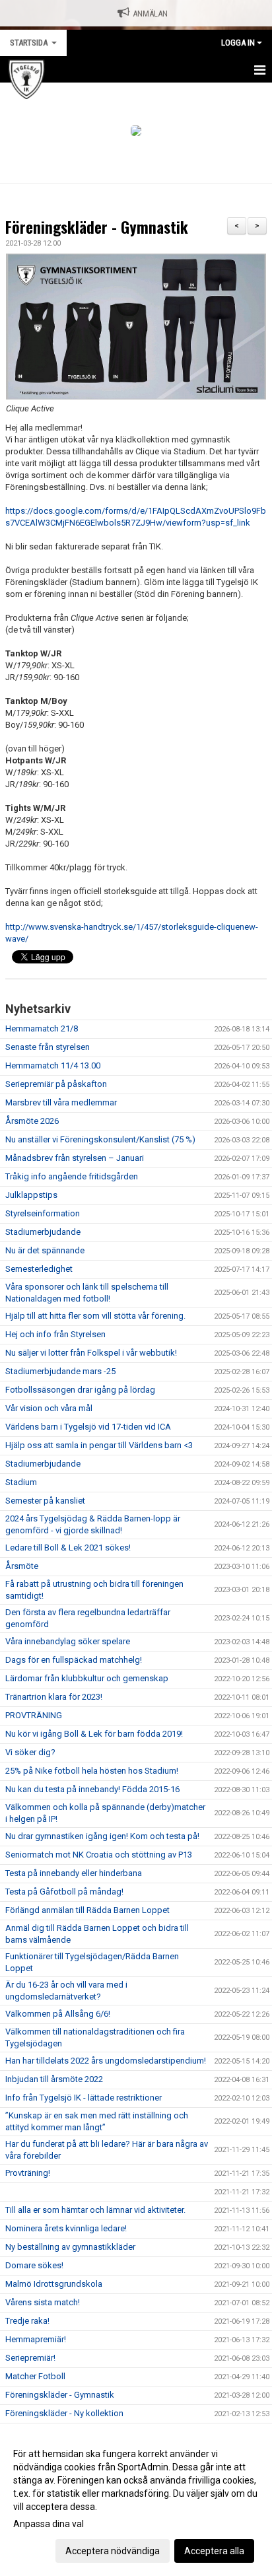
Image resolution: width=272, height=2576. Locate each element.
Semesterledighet (39, 1269)
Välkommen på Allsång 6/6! (58, 2014)
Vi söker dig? (30, 1752)
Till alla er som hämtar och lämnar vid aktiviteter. (95, 2210)
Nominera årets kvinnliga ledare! (66, 2228)
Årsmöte (22, 1566)
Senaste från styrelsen (48, 1047)
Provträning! (28, 2173)
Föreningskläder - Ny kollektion (64, 2413)
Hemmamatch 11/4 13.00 (53, 1065)
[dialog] (136, 2502)
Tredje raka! (27, 2321)
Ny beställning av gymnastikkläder (70, 2247)
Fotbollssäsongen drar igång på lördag (80, 1390)
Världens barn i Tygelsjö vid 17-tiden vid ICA (88, 1427)
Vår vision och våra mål (49, 1408)
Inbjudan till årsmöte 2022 (54, 2079)
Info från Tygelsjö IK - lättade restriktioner (84, 2098)
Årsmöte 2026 (32, 1121)
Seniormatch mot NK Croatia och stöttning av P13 (99, 1855)
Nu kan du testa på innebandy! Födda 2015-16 (92, 1789)
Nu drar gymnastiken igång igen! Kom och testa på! (102, 1836)
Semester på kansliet (45, 1501)
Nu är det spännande (45, 1250)
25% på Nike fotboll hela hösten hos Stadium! (92, 1771)
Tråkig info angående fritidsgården (72, 1176)
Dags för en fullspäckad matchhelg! (74, 1660)
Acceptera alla (214, 2551)
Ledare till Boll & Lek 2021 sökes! (68, 1548)
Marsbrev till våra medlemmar (61, 1102)
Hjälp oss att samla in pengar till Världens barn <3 (99, 1445)
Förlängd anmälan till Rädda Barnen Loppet (87, 1910)
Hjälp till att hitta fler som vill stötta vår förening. (95, 1316)
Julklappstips (31, 1195)
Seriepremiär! (30, 2358)
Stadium (21, 1482)
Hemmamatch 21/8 (42, 1028)
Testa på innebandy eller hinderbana (74, 1873)
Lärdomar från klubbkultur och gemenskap (87, 1678)
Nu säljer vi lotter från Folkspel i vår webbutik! (91, 1353)
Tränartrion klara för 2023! (54, 1697)
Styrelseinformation (43, 1213)
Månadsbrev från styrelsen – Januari (75, 1158)
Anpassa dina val (49, 2524)
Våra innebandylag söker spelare (68, 1641)
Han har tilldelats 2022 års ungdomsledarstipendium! (106, 2061)
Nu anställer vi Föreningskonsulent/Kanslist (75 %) (100, 1139)
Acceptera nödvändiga (113, 2551)
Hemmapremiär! (36, 2339)
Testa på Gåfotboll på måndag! (64, 1892)
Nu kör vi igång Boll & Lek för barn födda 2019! (94, 1734)
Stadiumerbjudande (43, 1232)
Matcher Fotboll (35, 2376)
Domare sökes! (34, 2265)
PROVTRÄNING (35, 1715)
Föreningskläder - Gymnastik (97, 227)
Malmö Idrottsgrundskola (54, 2284)
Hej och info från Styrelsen (55, 1334)
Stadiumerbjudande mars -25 (60, 1371)
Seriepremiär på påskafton (56, 1084)
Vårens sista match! (43, 2302)
